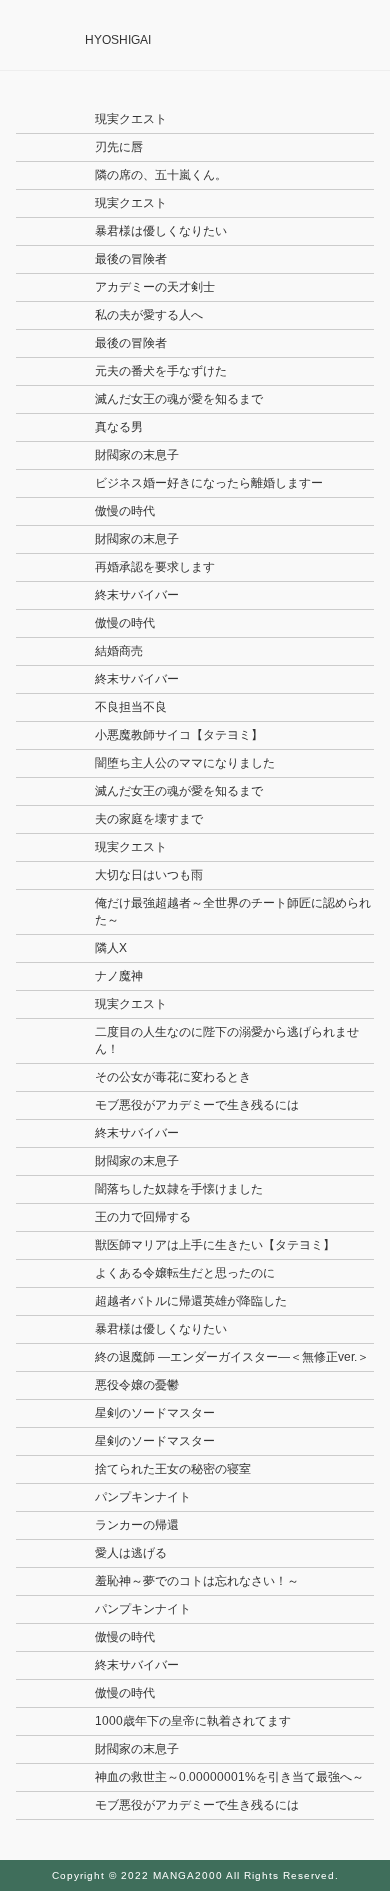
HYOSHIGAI (118, 40)
